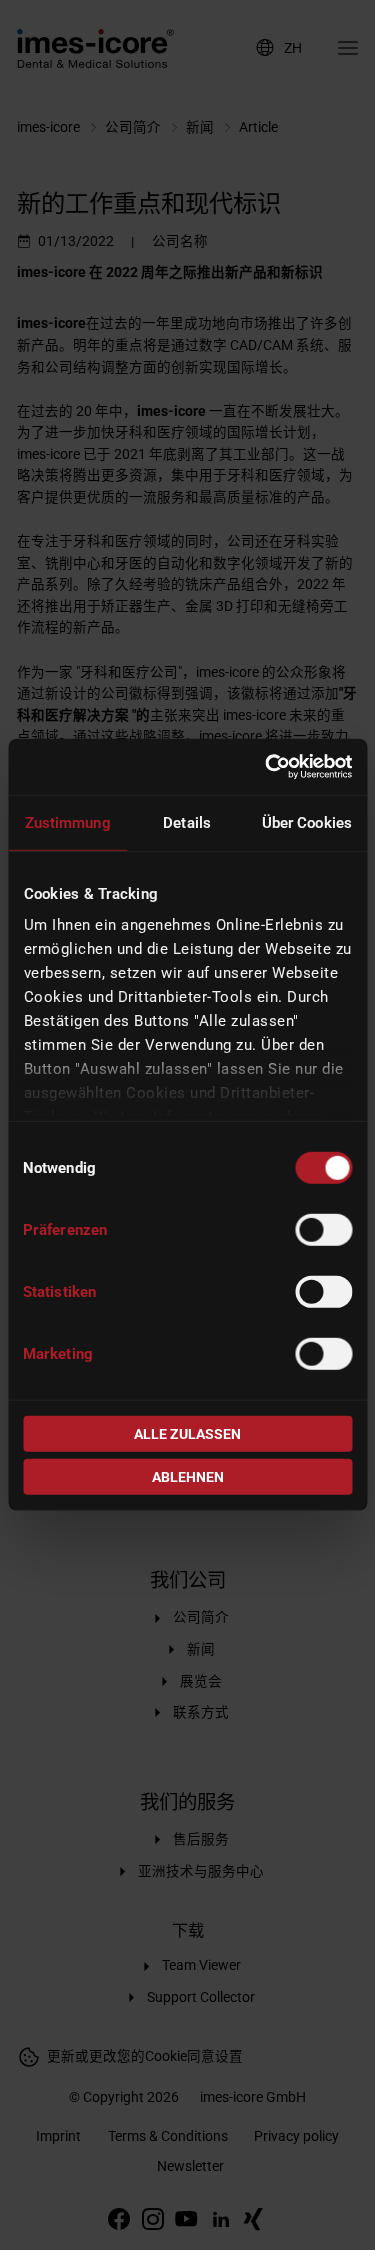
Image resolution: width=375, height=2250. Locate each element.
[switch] (323, 1229)
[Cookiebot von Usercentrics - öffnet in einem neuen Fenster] (267, 767)
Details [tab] (187, 822)
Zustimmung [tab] (68, 822)
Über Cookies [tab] (307, 822)
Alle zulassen (187, 1434)
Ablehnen (188, 1477)
